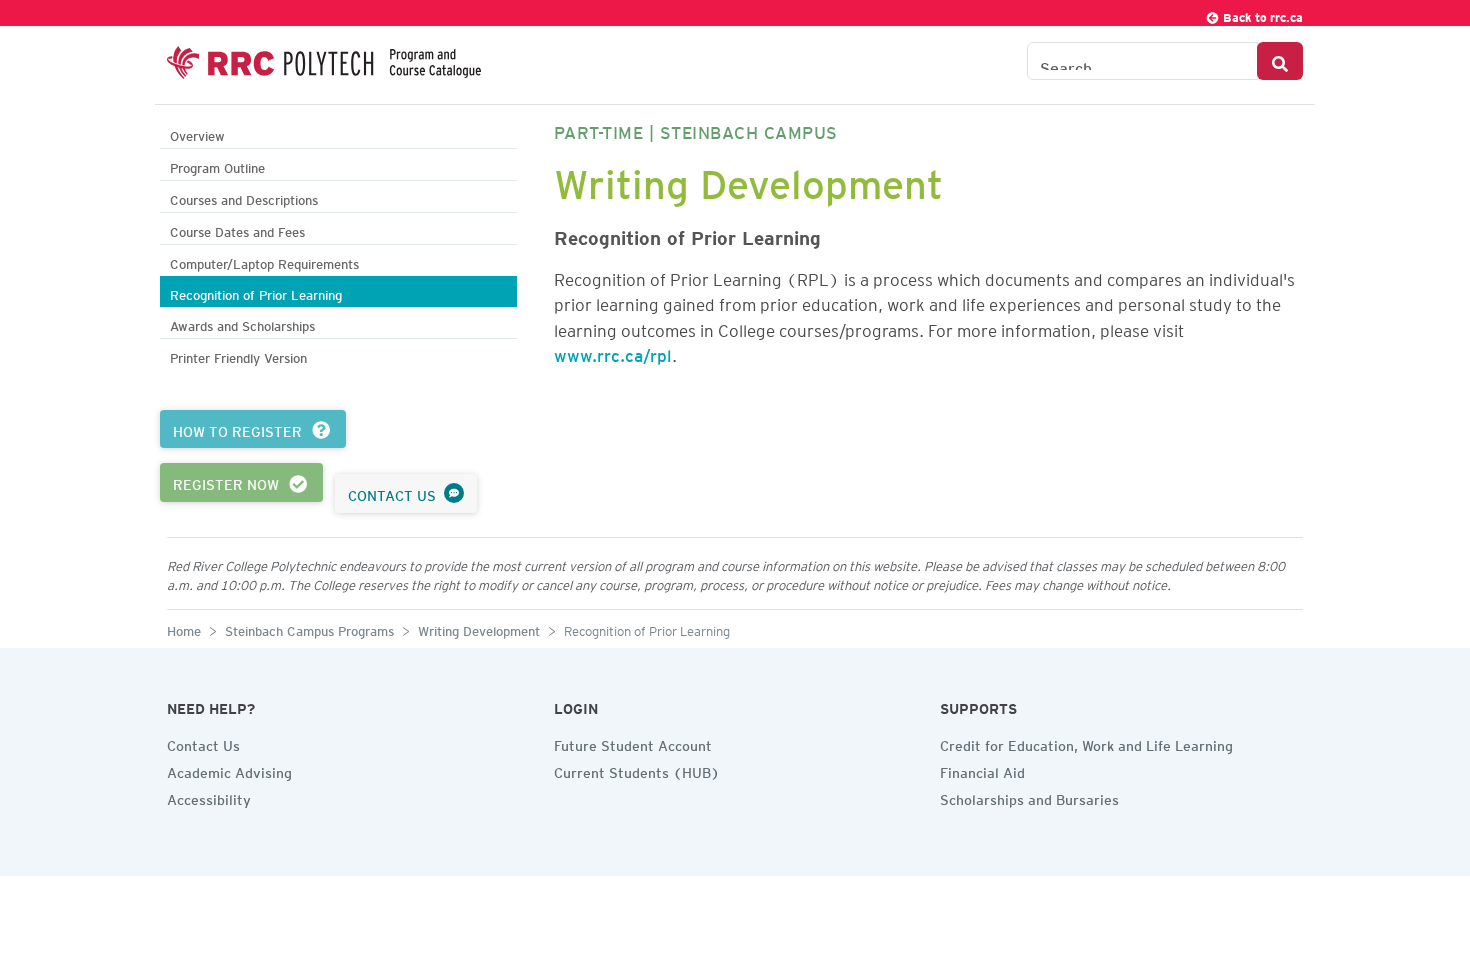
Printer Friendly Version (238, 355)
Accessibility (209, 797)
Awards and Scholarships (242, 323)
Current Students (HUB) (637, 770)
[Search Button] (1280, 61)
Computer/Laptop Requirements (264, 261)
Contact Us (203, 743)
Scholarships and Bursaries (1029, 797)
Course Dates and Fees (237, 229)
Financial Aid (982, 770)
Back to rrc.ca (1261, 14)
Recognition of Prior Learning (256, 292)
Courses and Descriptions (244, 197)
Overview (197, 133)
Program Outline (217, 165)
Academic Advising (229, 770)
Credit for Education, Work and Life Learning (1086, 743)
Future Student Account (633, 743)
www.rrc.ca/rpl (613, 352)
